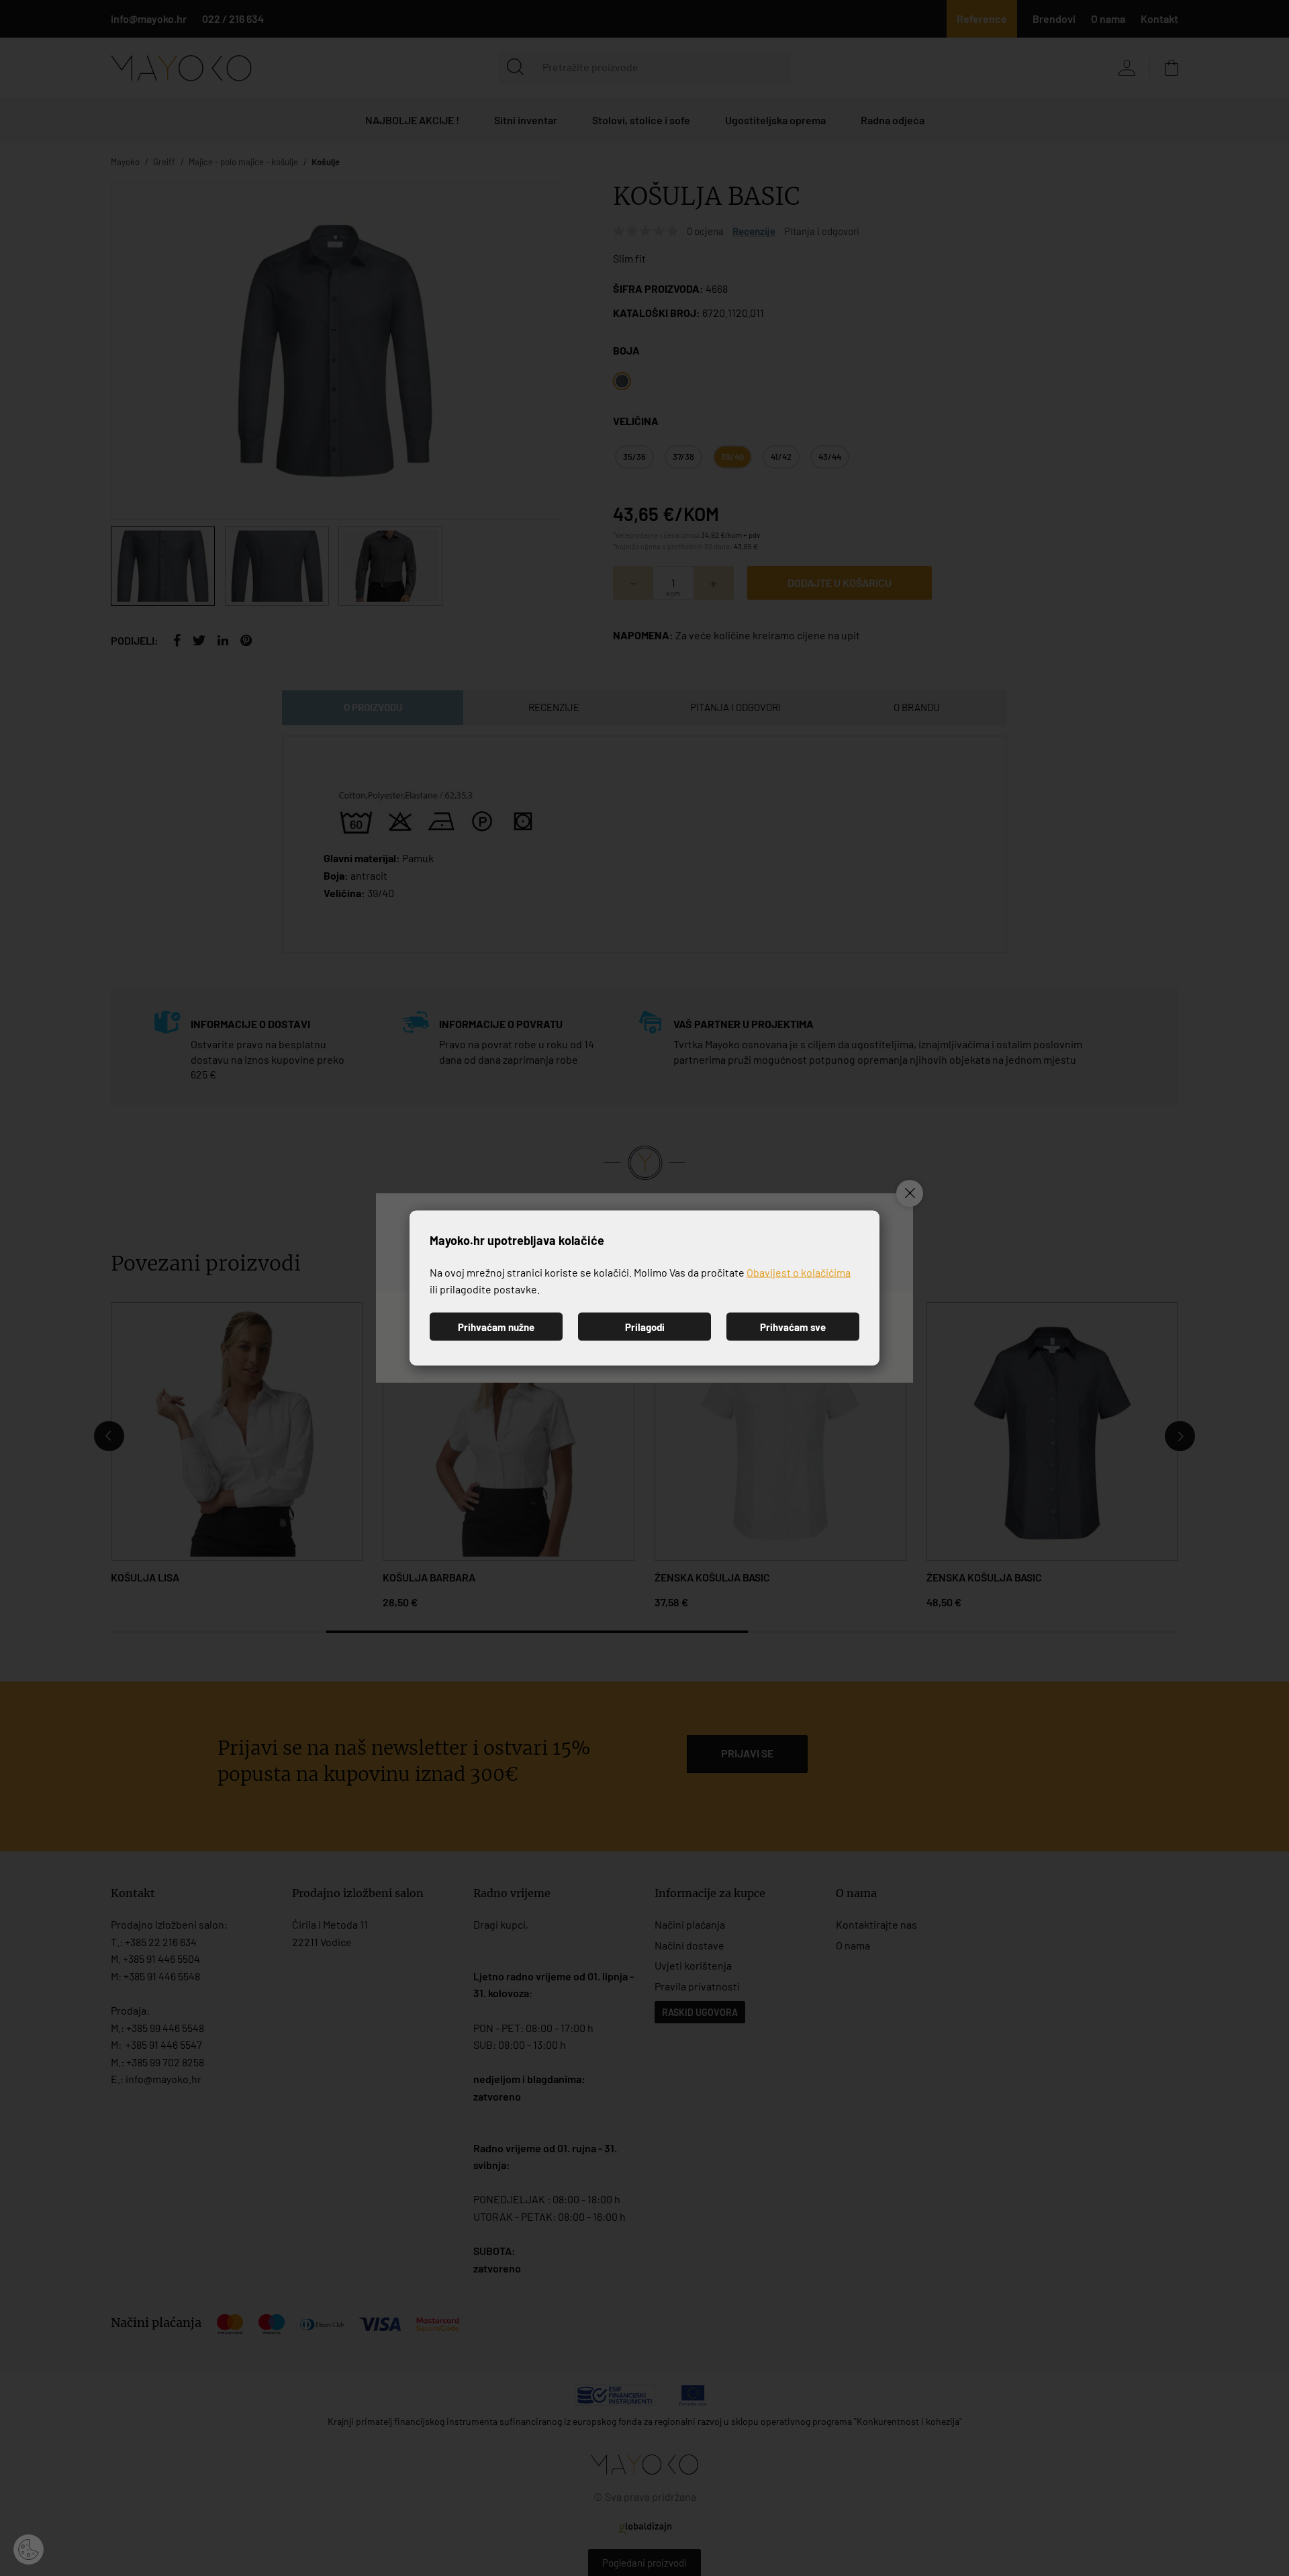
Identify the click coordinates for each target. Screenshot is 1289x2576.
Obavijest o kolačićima (799, 1272)
